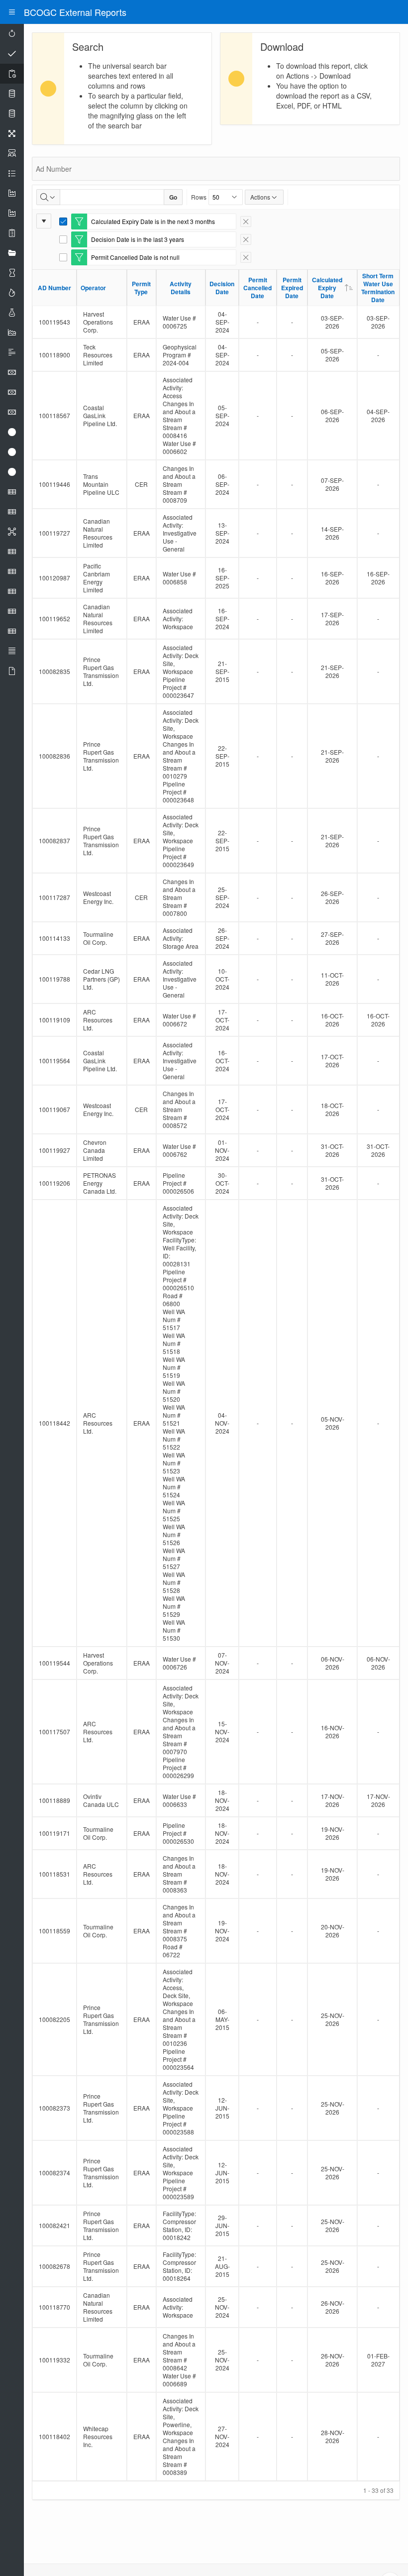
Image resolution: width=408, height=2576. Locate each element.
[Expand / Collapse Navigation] (12, 12)
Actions (260, 197)
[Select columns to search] (48, 197)
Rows (199, 197)
